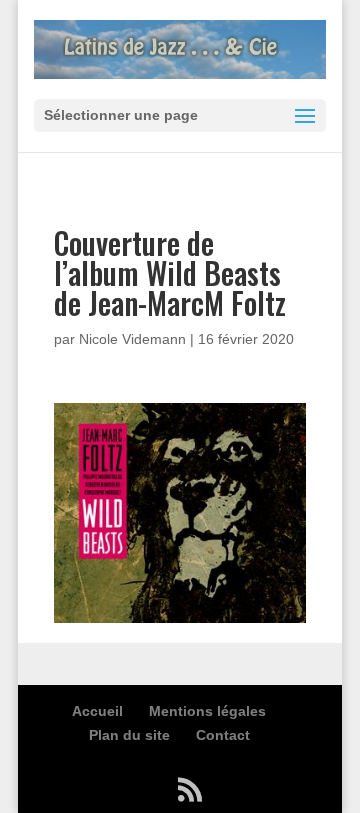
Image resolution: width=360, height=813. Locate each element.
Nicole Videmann (132, 339)
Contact (223, 735)
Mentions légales (207, 711)
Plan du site (129, 735)
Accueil (97, 711)
